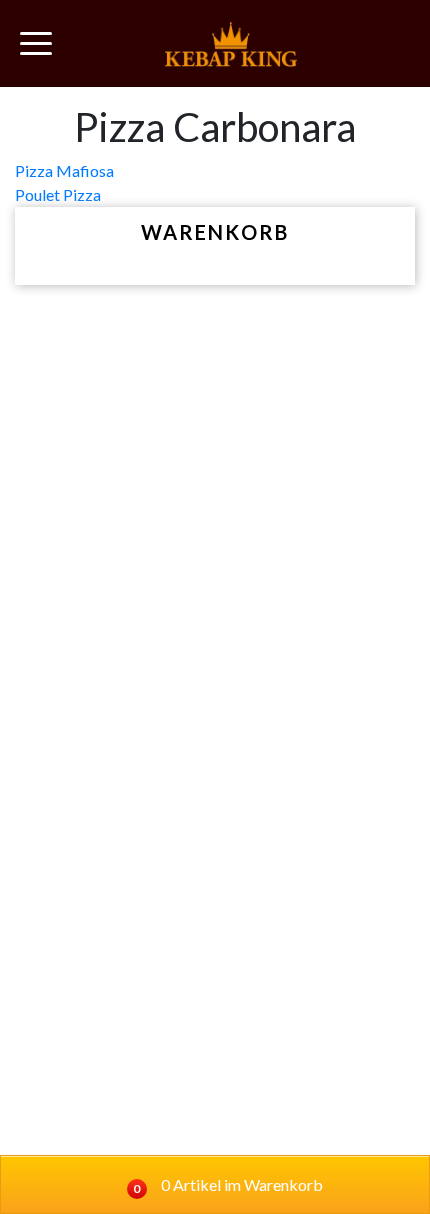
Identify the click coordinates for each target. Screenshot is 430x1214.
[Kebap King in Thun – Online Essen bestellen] (231, 43)
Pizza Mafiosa (64, 170)
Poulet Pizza (58, 194)
